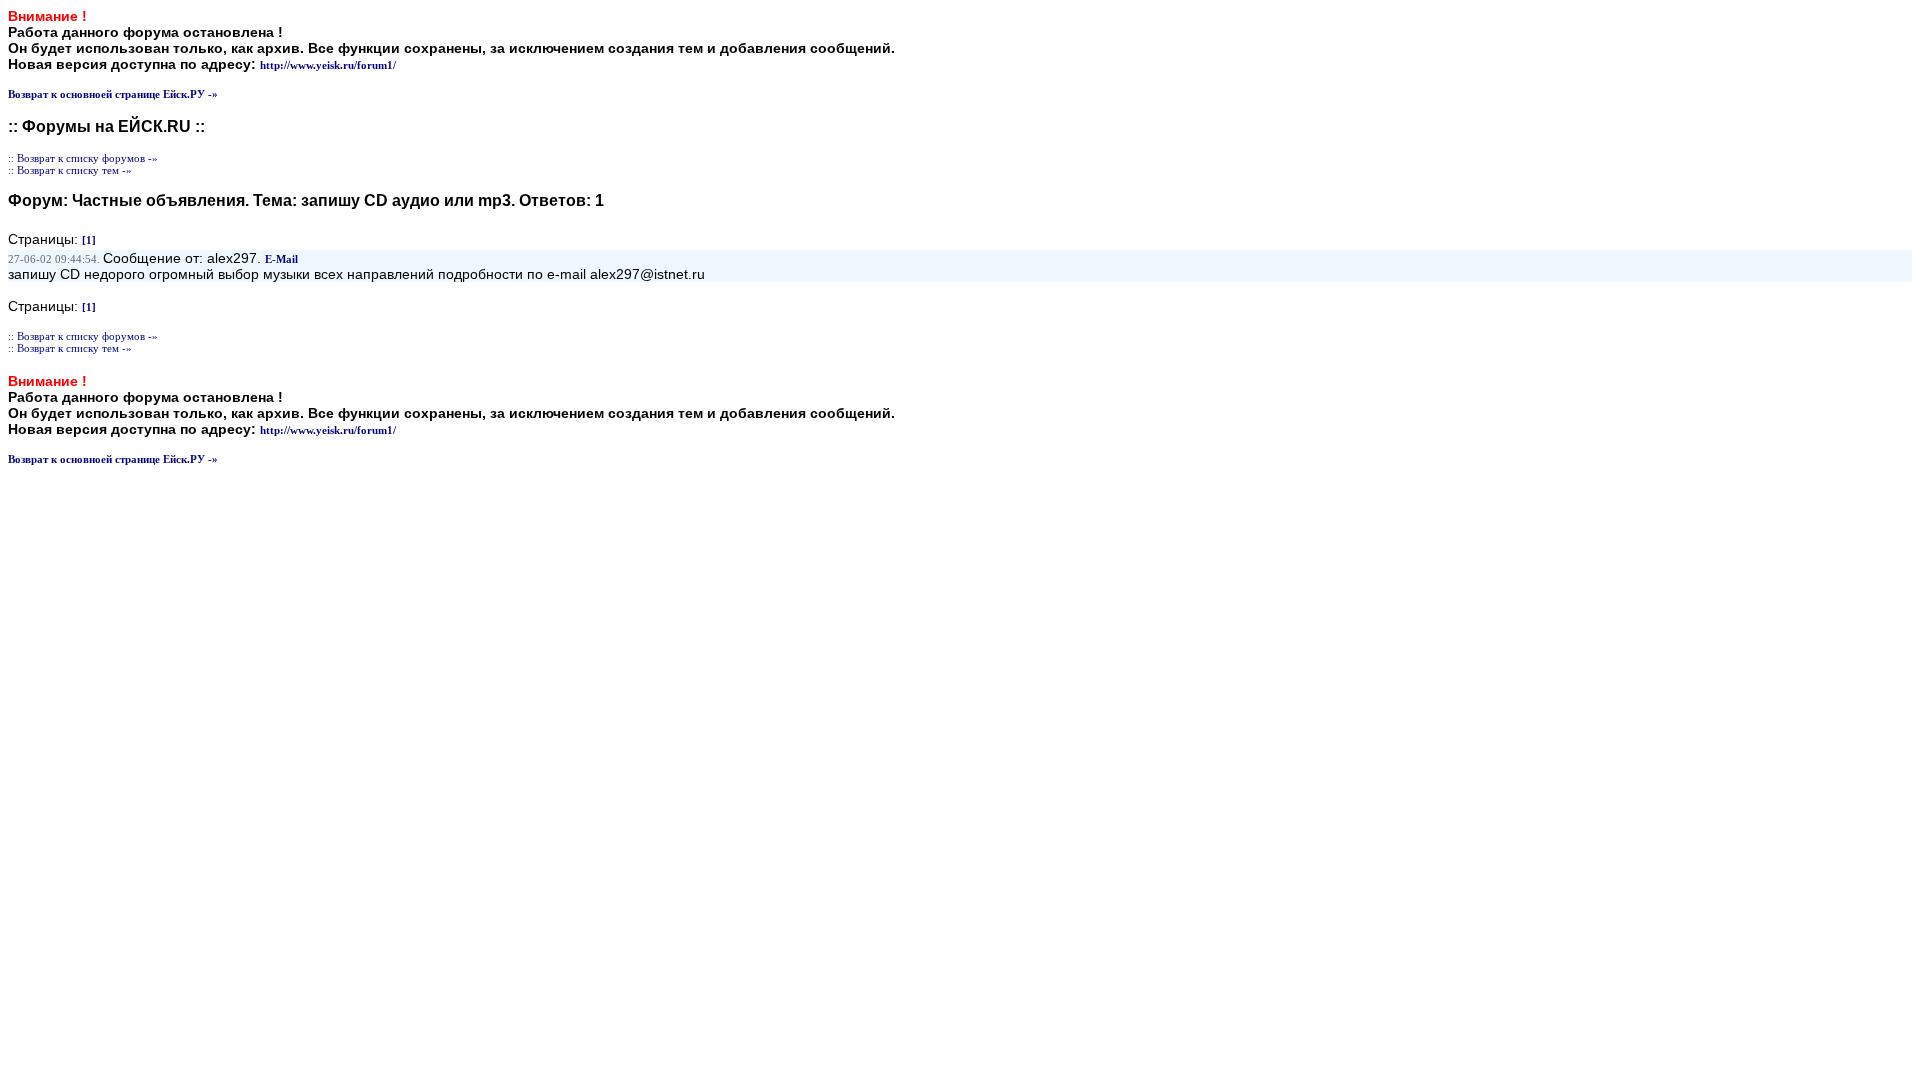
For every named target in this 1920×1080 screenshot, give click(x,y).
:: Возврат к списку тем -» (70, 170)
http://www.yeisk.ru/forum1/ (328, 65)
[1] (89, 240)
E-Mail (281, 259)
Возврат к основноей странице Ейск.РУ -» (113, 94)
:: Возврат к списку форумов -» (83, 158)
